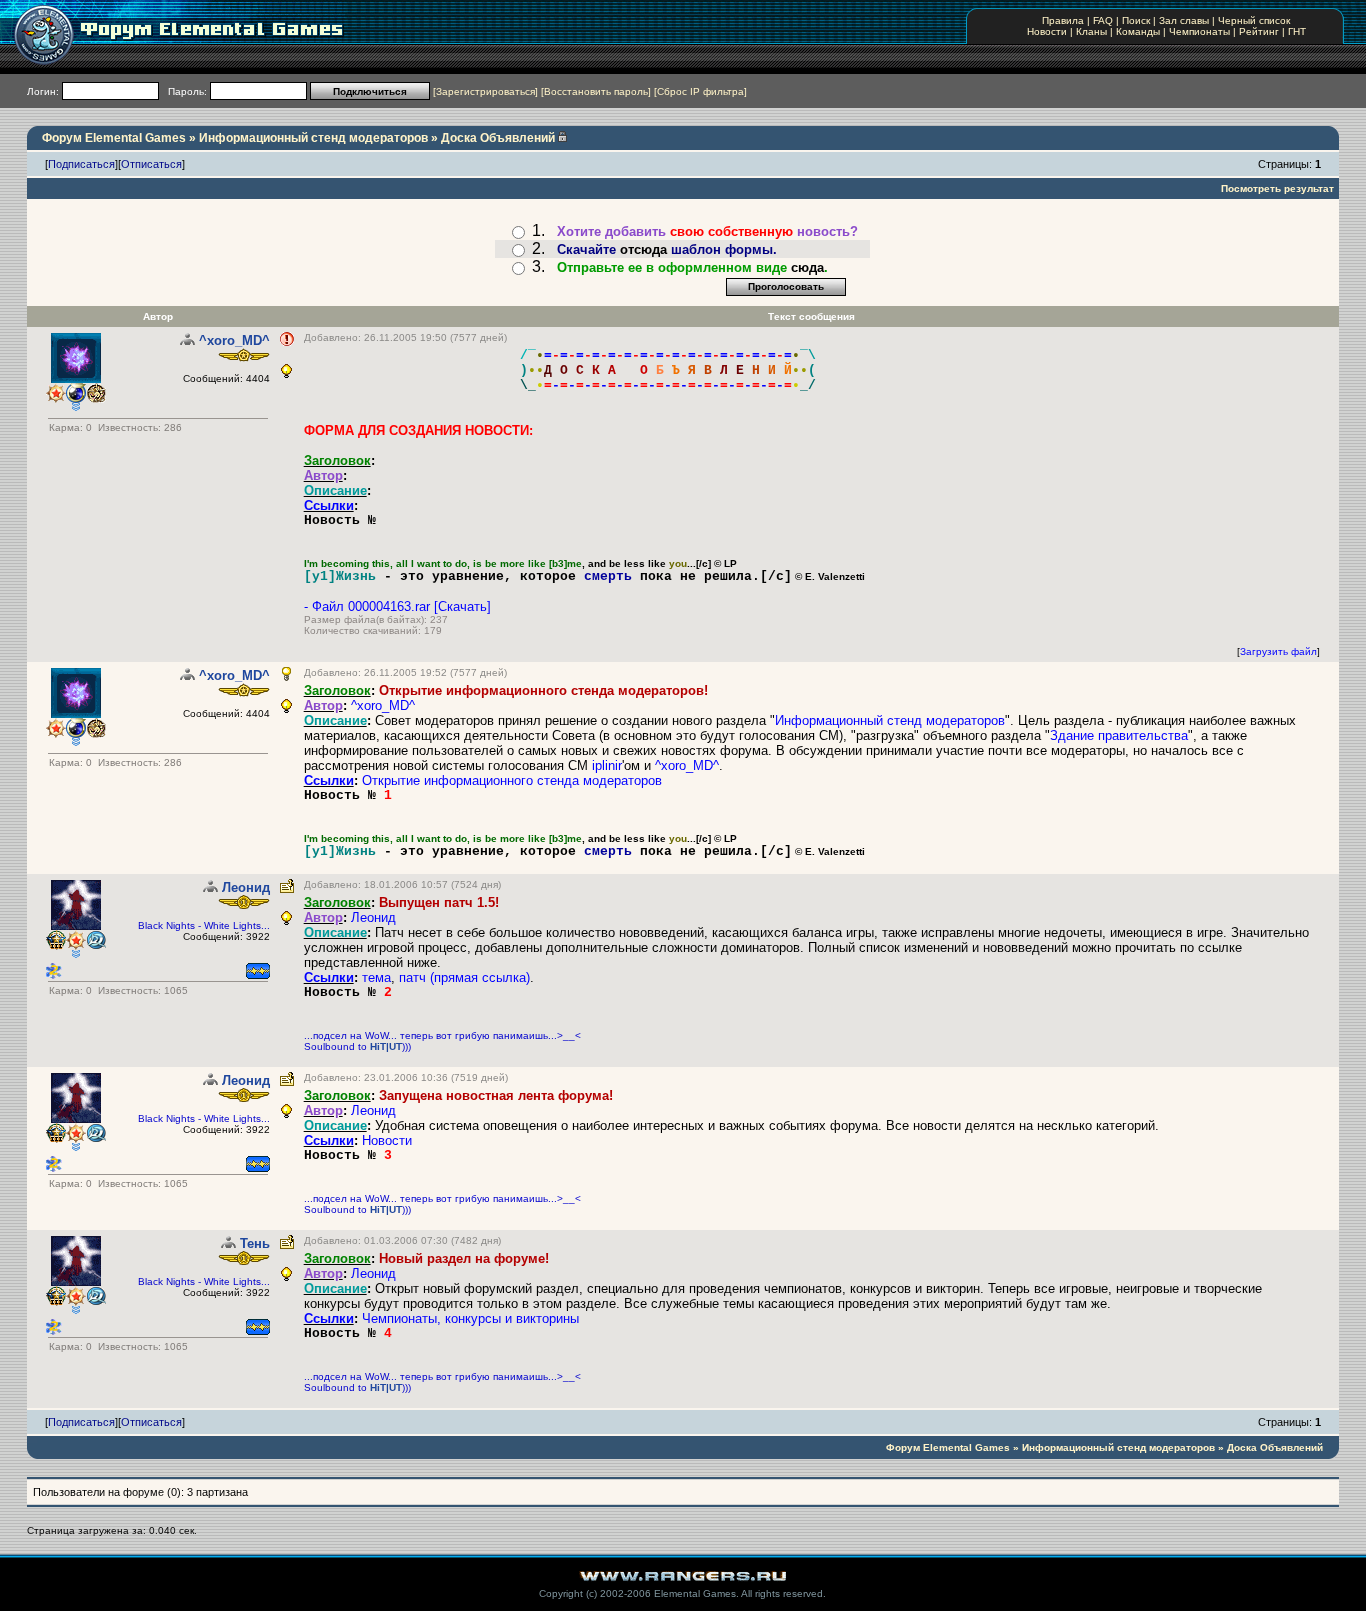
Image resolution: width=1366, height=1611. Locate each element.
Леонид (246, 887)
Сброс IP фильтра (700, 91)
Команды (1138, 31)
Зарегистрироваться (485, 91)
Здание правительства (1119, 735)
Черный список (1254, 20)
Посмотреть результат (1277, 188)
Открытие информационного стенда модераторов (512, 780)
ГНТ (1297, 31)
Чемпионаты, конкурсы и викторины (470, 1318)
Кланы (1091, 31)
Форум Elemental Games (114, 138)
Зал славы (1184, 20)
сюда (807, 267)
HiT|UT (386, 1046)
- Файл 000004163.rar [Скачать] (397, 606)
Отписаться (151, 164)
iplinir (607, 765)
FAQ (1103, 20)
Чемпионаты (1199, 31)
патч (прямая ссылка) (464, 977)
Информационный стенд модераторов (313, 138)
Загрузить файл (1278, 651)
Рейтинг (1259, 31)
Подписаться (81, 164)
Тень (255, 1243)
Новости (1047, 31)
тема (376, 977)
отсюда (643, 249)
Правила (1063, 20)
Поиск (1136, 20)
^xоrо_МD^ (234, 340)
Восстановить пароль (596, 91)
